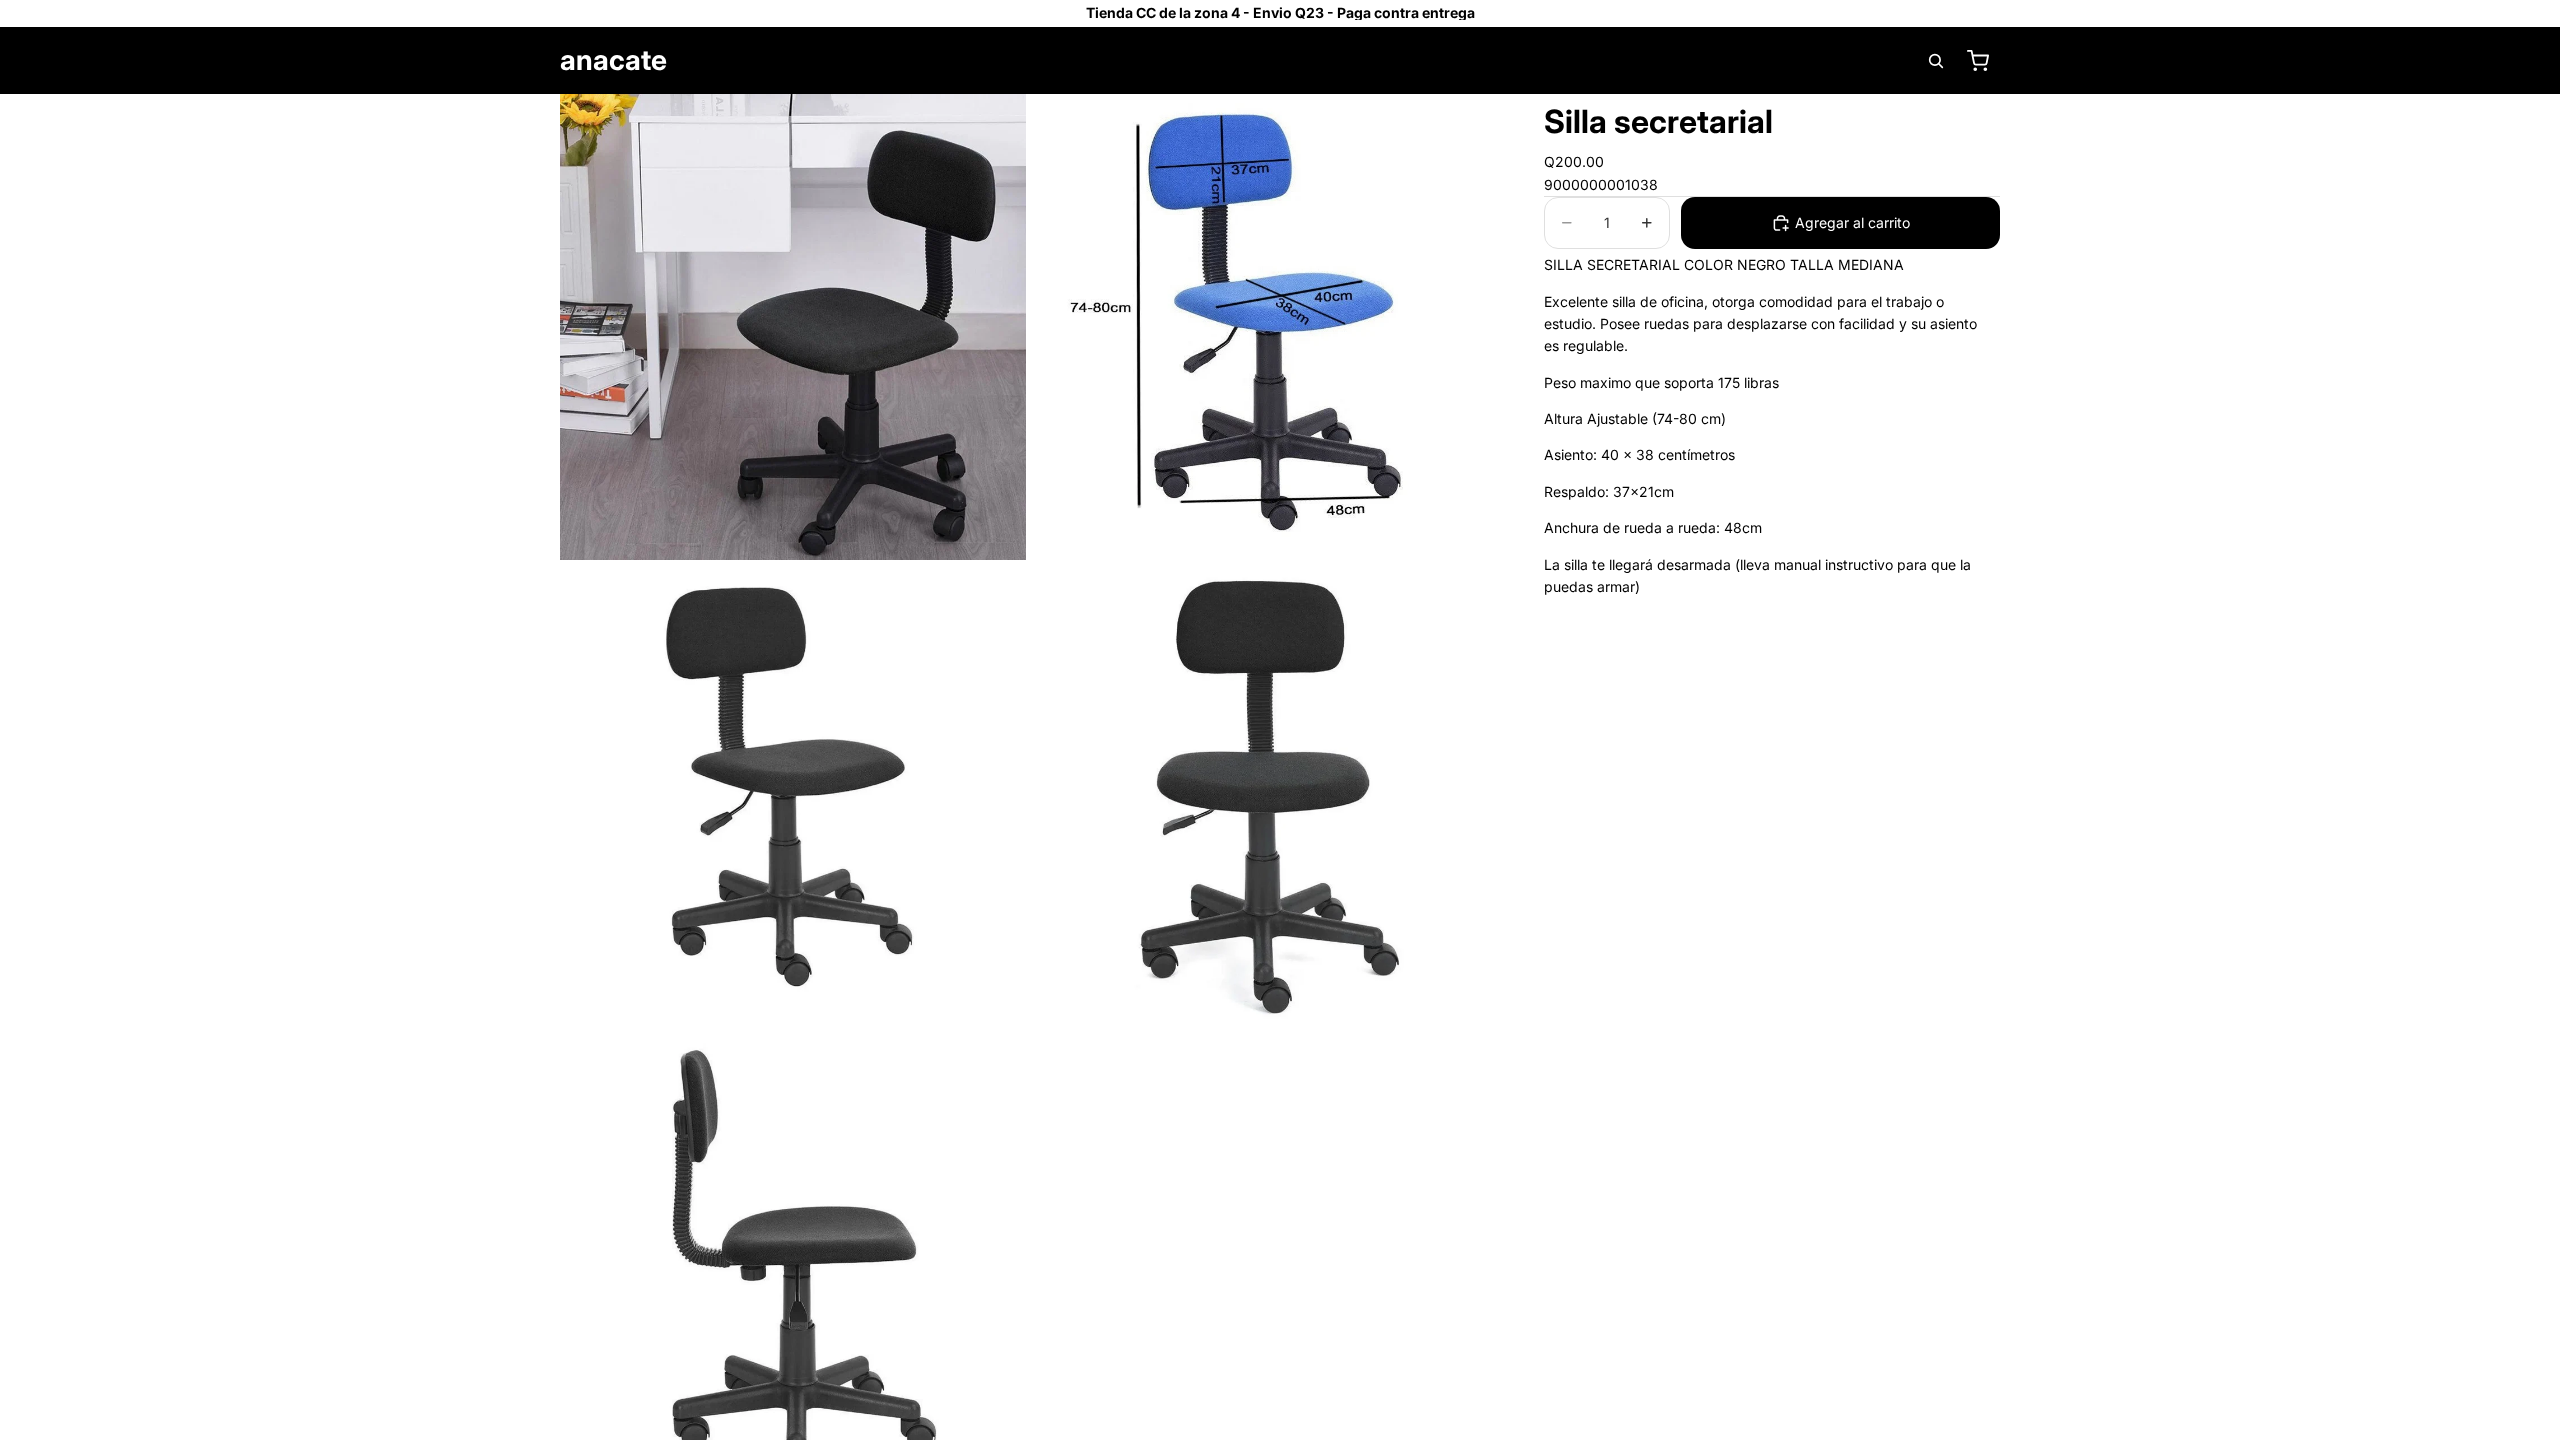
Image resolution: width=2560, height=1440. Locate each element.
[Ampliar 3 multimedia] (793, 797)
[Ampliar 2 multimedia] (1263, 327)
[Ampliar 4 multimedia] (1263, 797)
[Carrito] (1978, 61)
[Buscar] (1936, 61)
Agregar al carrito (1852, 222)
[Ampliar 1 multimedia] (793, 327)
